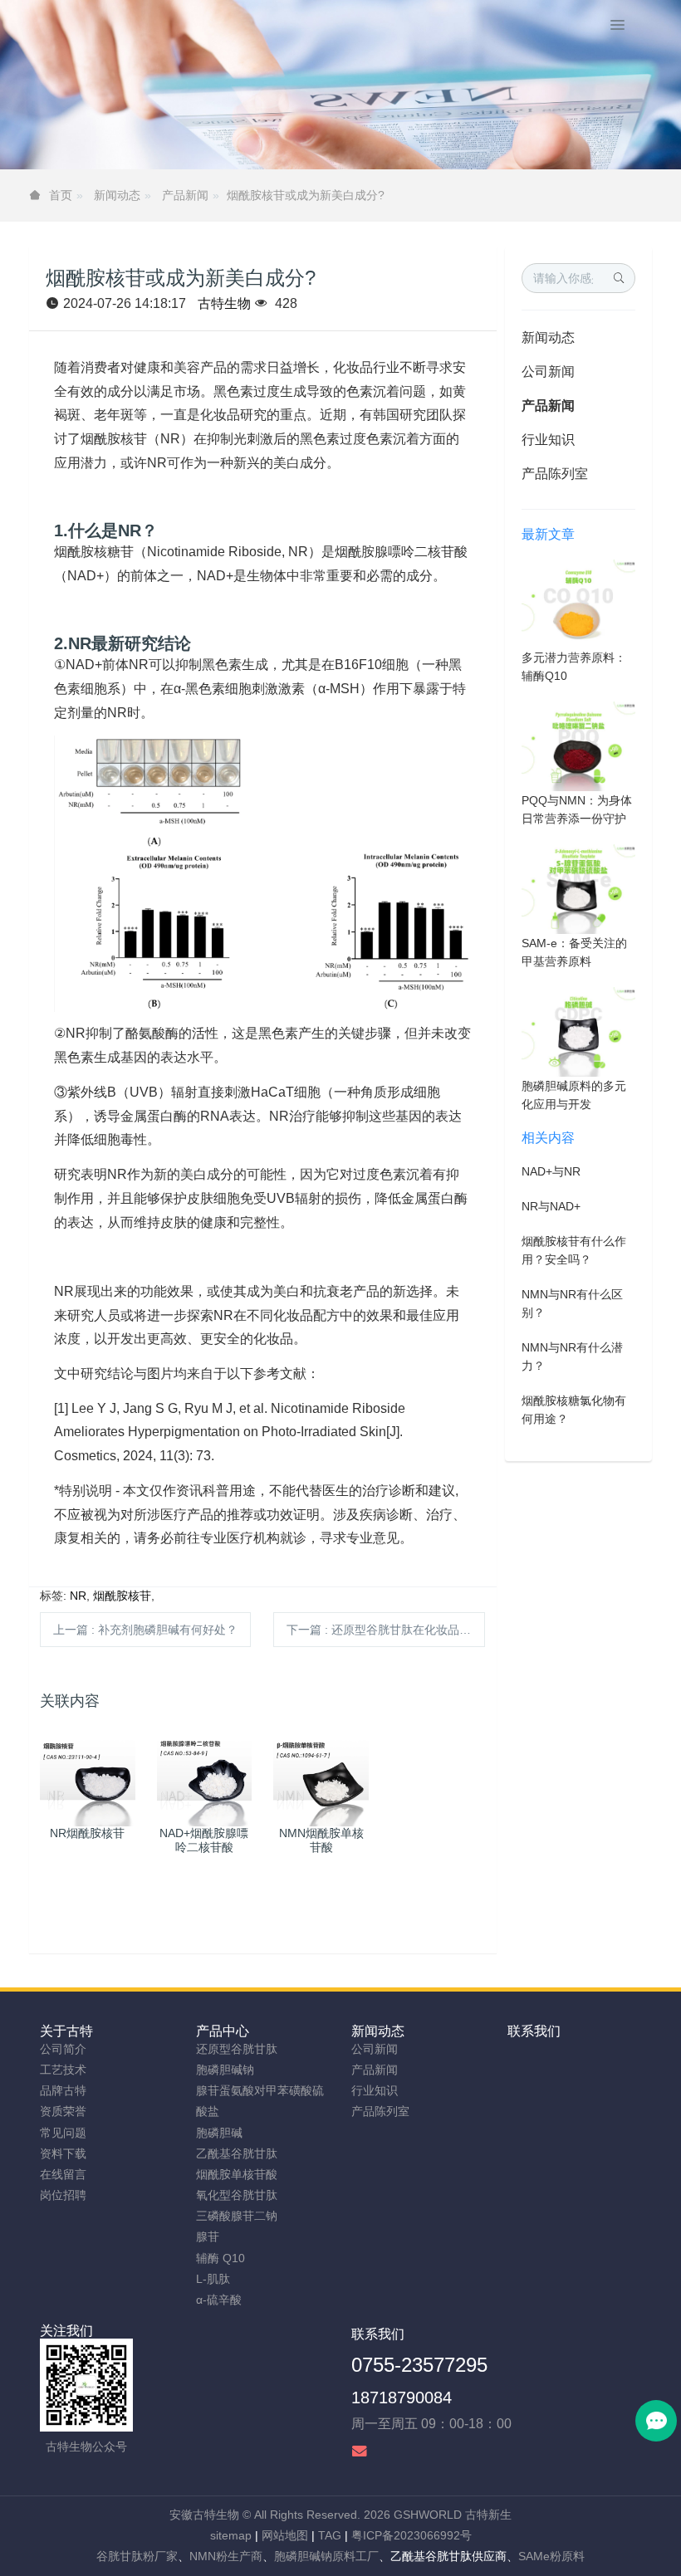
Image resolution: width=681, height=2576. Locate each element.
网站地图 (285, 2535)
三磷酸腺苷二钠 (237, 2216)
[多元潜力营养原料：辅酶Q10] (578, 603)
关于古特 (66, 2031)
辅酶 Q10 (220, 2258)
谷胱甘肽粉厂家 (137, 2556)
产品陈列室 (555, 474)
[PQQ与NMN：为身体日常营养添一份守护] (578, 745)
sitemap (231, 2535)
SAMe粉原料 (551, 2556)
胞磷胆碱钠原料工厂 (326, 2556)
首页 (61, 195)
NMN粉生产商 (226, 2556)
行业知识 (548, 440)
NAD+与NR (551, 1171)
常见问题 (63, 2133)
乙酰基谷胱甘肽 (237, 2153)
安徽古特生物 (204, 2515)
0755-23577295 (419, 2365)
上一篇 (145, 1630)
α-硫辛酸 (219, 2300)
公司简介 (63, 2049)
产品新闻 (185, 195)
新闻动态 (117, 195)
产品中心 (223, 2031)
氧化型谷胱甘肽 (237, 2195)
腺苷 (208, 2236)
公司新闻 (548, 371)
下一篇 (386, 1630)
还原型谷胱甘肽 (237, 2049)
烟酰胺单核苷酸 (237, 2174)
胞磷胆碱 (219, 2133)
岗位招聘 (63, 2195)
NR (78, 1596)
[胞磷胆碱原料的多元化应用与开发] (578, 1031)
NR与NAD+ (551, 1206)
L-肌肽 (213, 2279)
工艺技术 (63, 2070)
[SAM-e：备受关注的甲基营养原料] (578, 888)
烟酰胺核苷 (122, 1596)
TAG (330, 2535)
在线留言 (63, 2174)
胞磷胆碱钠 (225, 2070)
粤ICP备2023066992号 (412, 2535)
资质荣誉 (63, 2111)
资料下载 (63, 2153)
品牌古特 (63, 2090)
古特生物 (224, 303)
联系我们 (534, 2031)
